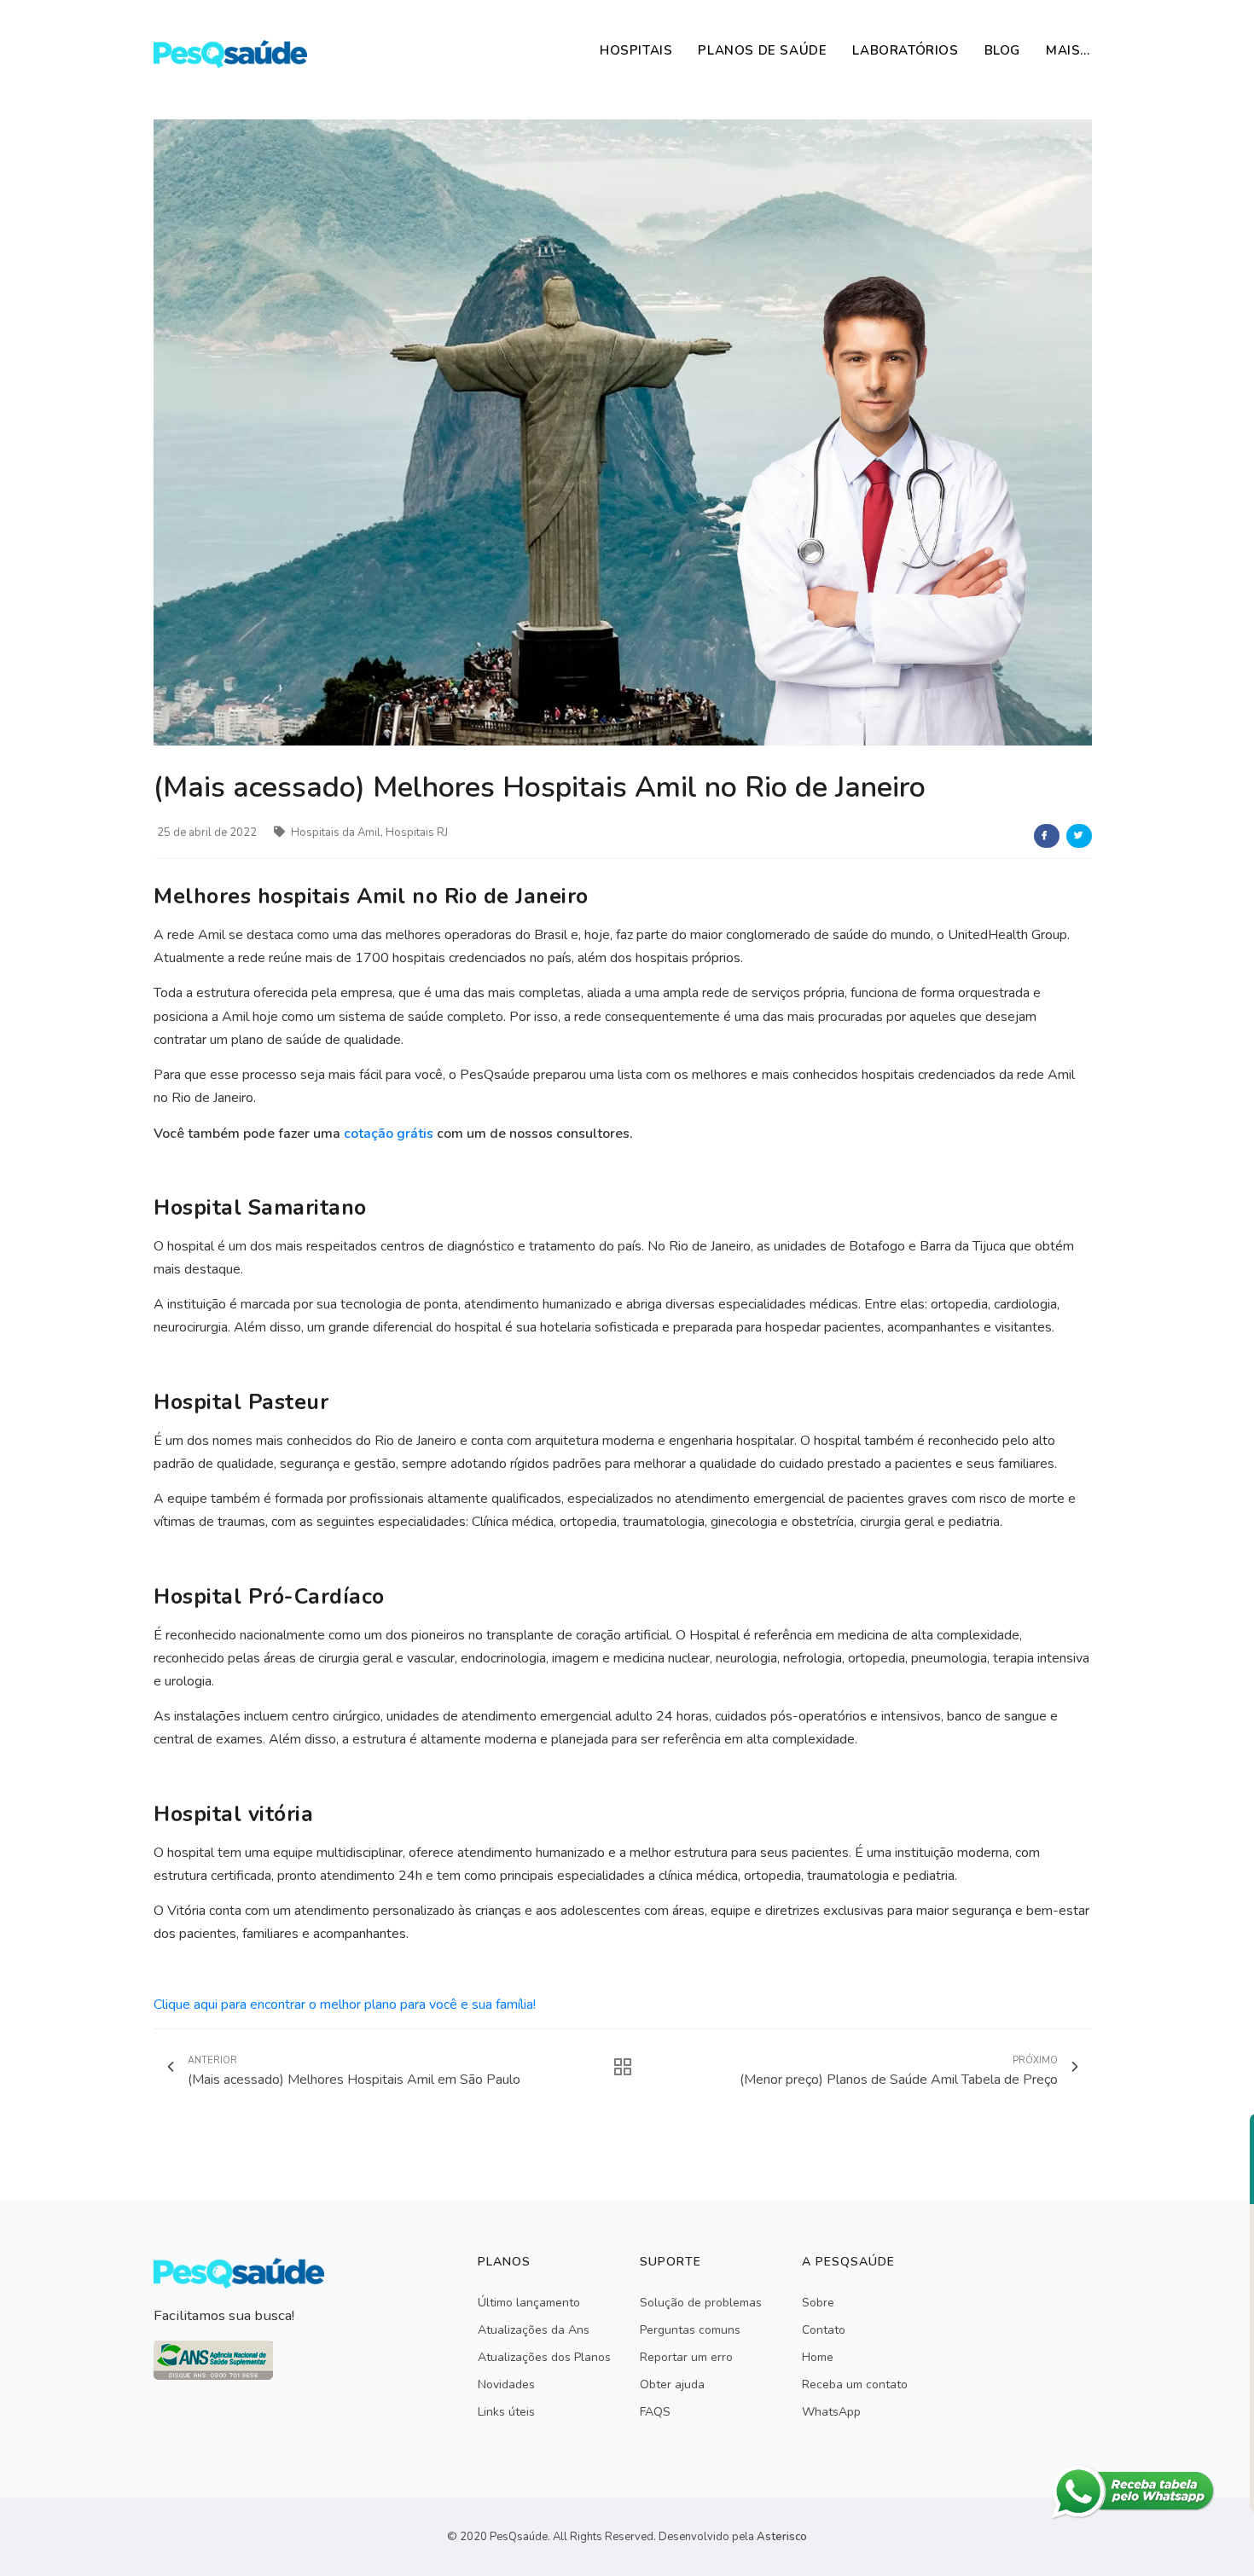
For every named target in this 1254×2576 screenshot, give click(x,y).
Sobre (818, 2303)
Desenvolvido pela (733, 2537)
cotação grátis (389, 1134)
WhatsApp (831, 2412)
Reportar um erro (686, 2357)
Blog (1002, 50)
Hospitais (636, 50)
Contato (824, 2330)
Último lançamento (529, 2303)
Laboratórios (905, 50)
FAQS (655, 2412)
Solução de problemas (701, 2303)
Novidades (506, 2385)
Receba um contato (855, 2385)
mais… (1068, 50)
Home (818, 2357)
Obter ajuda (672, 2385)
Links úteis (506, 2412)
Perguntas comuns (690, 2330)
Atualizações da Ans (534, 2330)
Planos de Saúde (762, 50)
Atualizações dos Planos (544, 2357)
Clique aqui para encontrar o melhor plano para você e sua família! (345, 2005)
